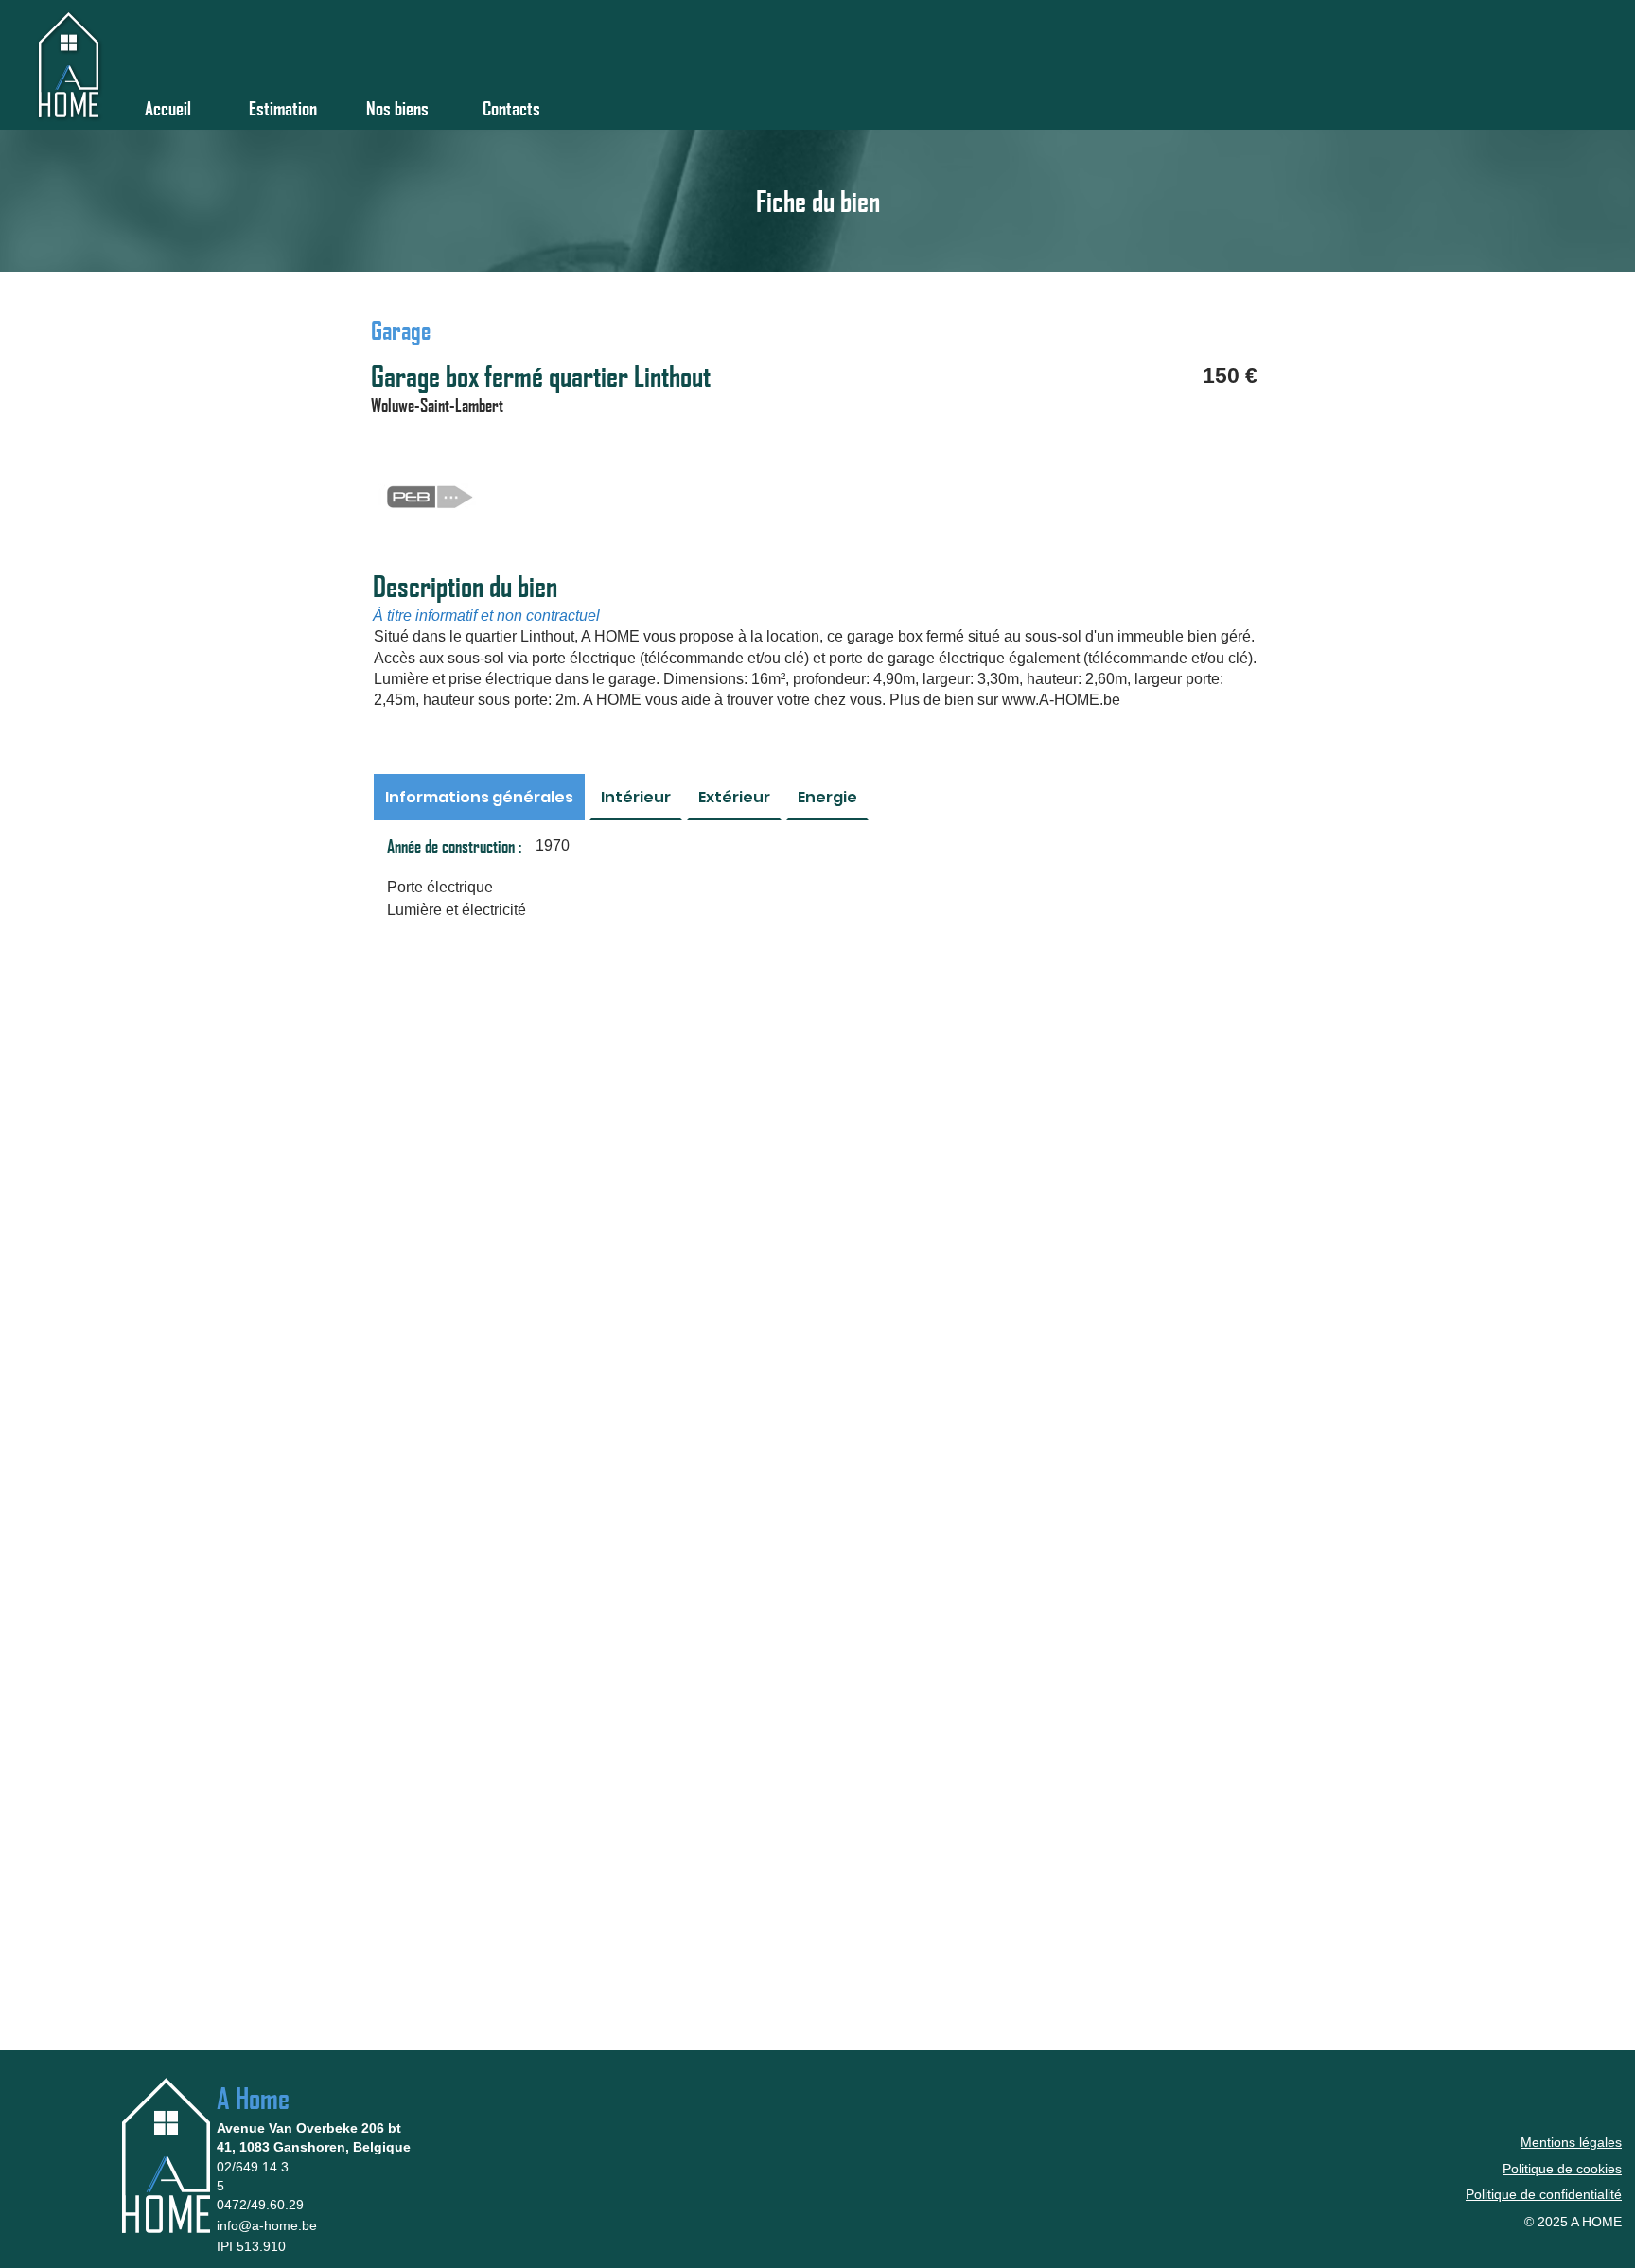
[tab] (479, 797)
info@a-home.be (267, 2225)
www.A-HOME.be (1061, 700)
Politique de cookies (1562, 2169)
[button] (397, 99)
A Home (253, 2098)
